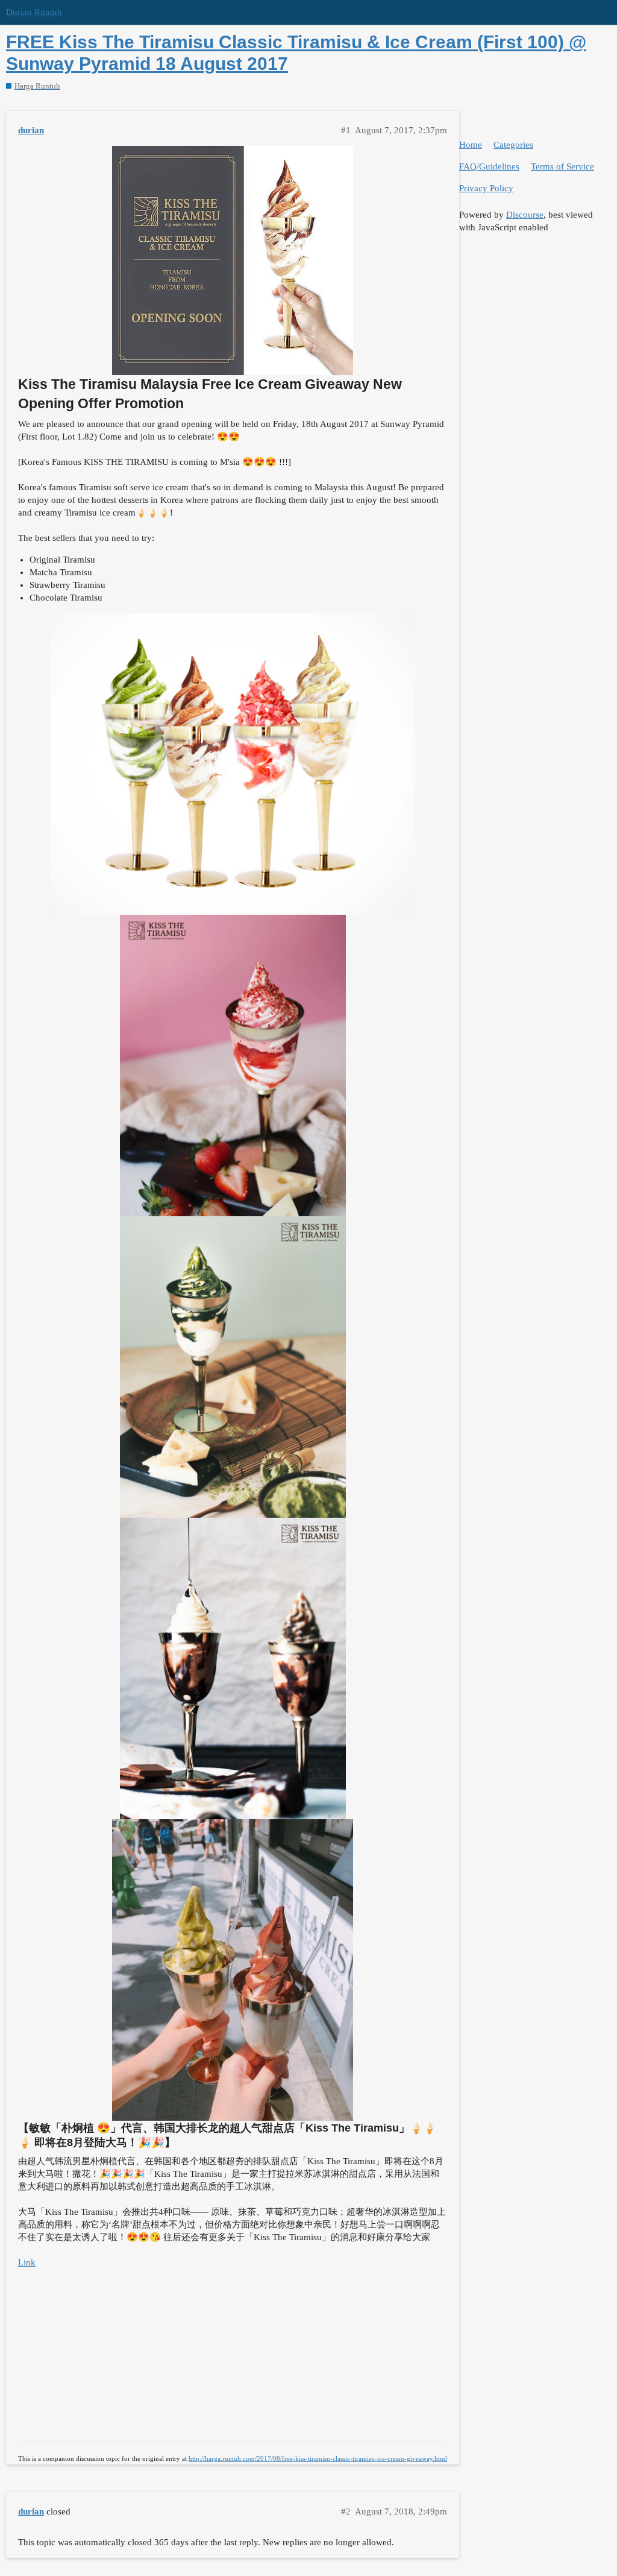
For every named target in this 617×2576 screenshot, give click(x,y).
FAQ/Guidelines (489, 166)
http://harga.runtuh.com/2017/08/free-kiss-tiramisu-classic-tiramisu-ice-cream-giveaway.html (318, 2458)
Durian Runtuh (34, 12)
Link (27, 2262)
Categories (513, 145)
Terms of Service (562, 166)
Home (471, 145)
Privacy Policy (486, 188)
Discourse (525, 215)
